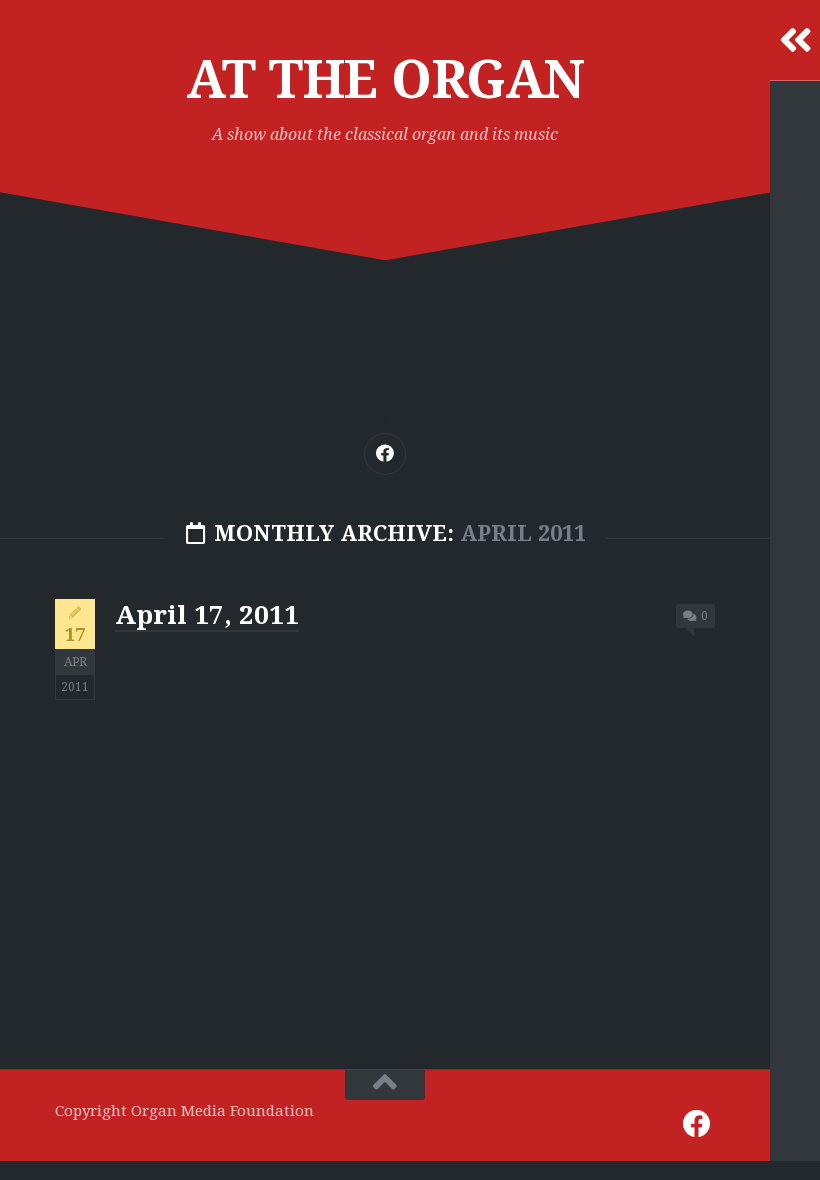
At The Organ (385, 80)
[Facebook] (385, 454)
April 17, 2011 (207, 615)
